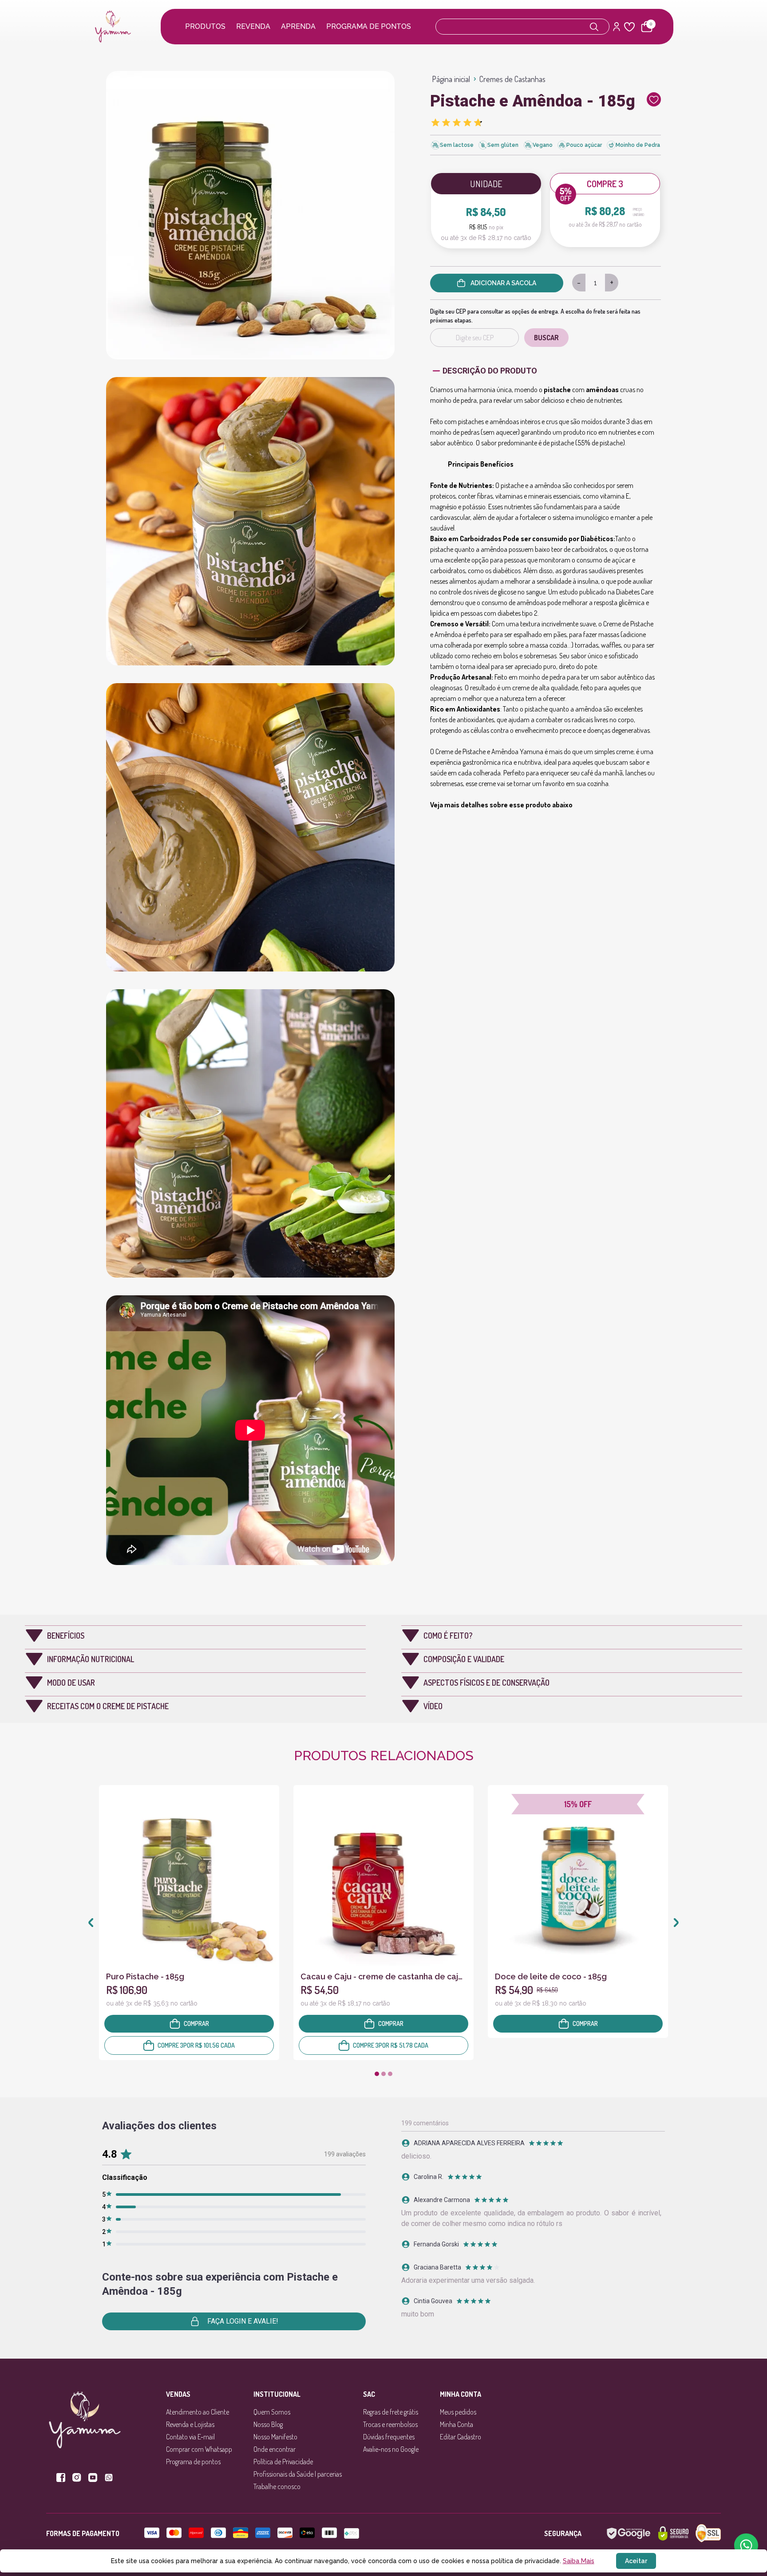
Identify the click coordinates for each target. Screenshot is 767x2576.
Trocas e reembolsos (390, 2424)
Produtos (205, 26)
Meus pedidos (458, 2412)
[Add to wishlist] (654, 105)
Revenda (253, 26)
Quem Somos (272, 2412)
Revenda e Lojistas (190, 2424)
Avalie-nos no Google (391, 2449)
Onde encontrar (275, 2449)
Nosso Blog (268, 2424)
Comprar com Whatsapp (199, 2449)
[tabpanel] (189, 1923)
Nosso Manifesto (275, 2437)
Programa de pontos (369, 26)
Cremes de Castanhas (512, 79)
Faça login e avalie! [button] (243, 2321)
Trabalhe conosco (277, 2486)
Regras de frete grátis (391, 2412)
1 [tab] (377, 2074)
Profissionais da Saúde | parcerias (298, 2474)
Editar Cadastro (461, 2437)
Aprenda (298, 26)
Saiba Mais (579, 2561)
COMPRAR (196, 2023)
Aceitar (636, 2561)
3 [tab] (390, 2074)
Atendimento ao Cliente (198, 2412)
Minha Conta (457, 2424)
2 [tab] (383, 2074)
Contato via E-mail (190, 2437)
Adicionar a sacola (503, 283)
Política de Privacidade (283, 2462)
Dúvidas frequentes (389, 2437)
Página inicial (451, 79)
